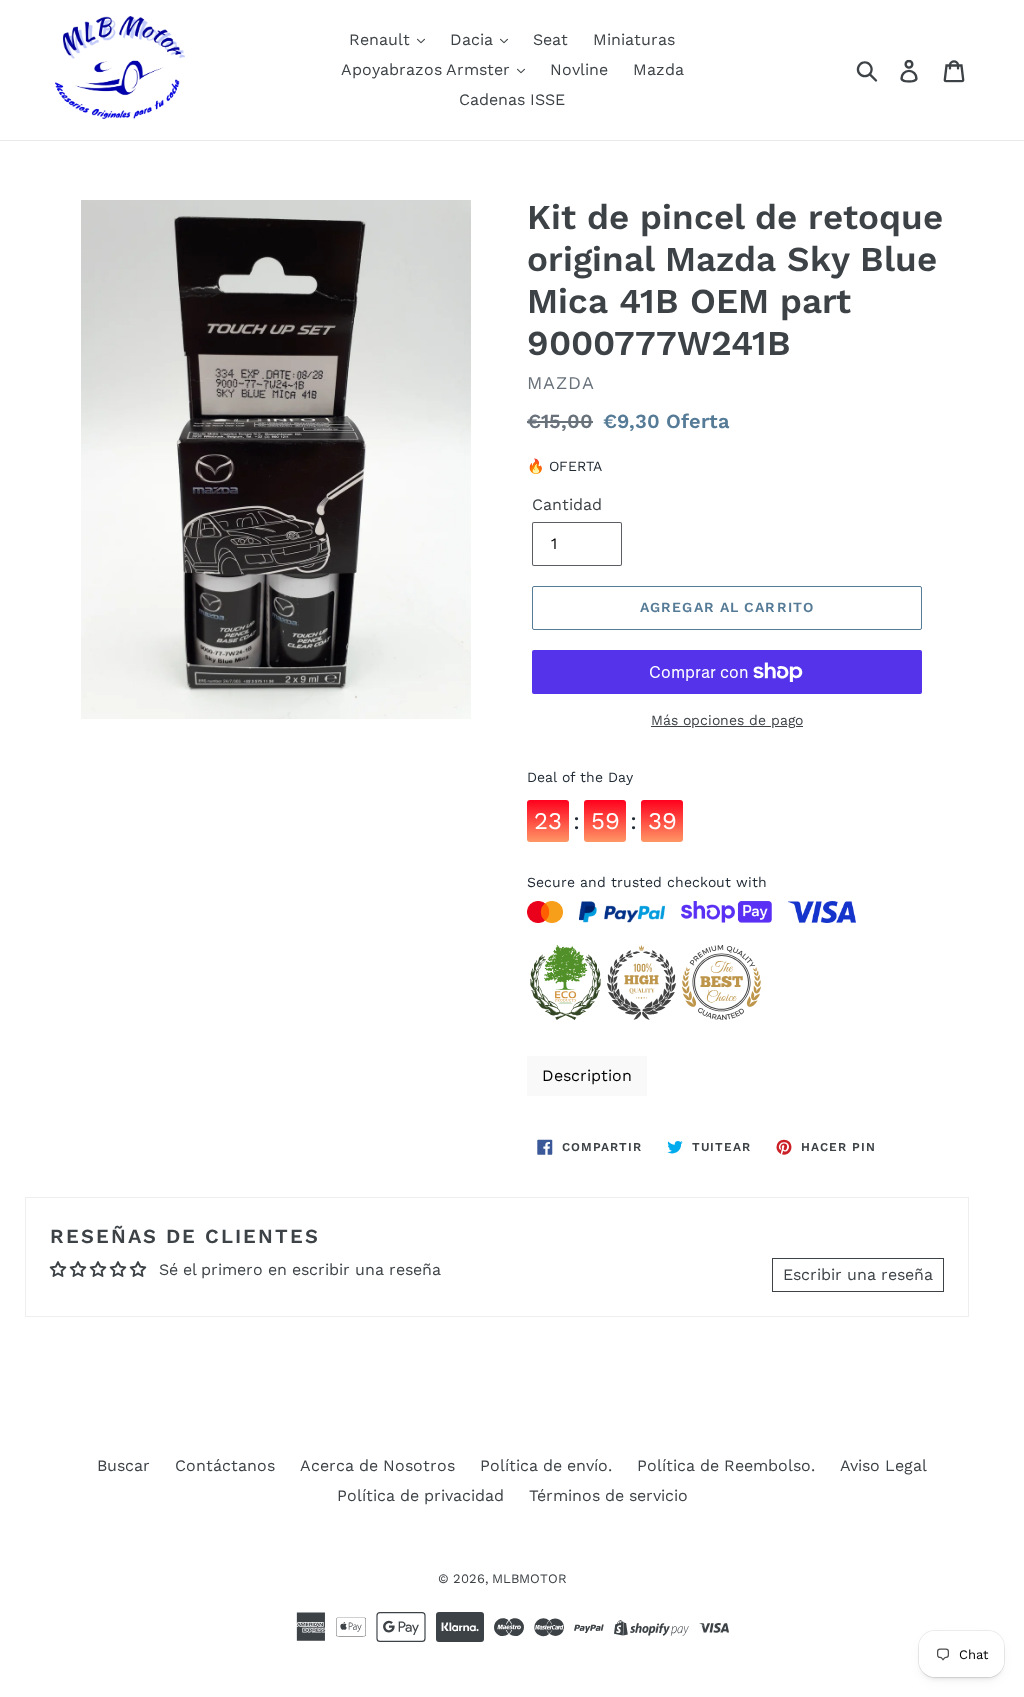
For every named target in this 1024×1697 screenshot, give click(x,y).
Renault (382, 39)
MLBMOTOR (529, 1578)
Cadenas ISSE (512, 99)
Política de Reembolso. (726, 1465)
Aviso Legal (883, 1465)
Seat (550, 39)
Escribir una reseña (858, 1274)
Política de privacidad (420, 1495)
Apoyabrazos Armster (428, 69)
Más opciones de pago (727, 720)
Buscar (123, 1465)
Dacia (474, 39)
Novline (579, 69)
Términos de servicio (608, 1495)
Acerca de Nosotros (377, 1465)
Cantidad (567, 504)
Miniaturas (634, 39)
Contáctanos (225, 1465)
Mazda (658, 69)
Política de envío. (546, 1465)
